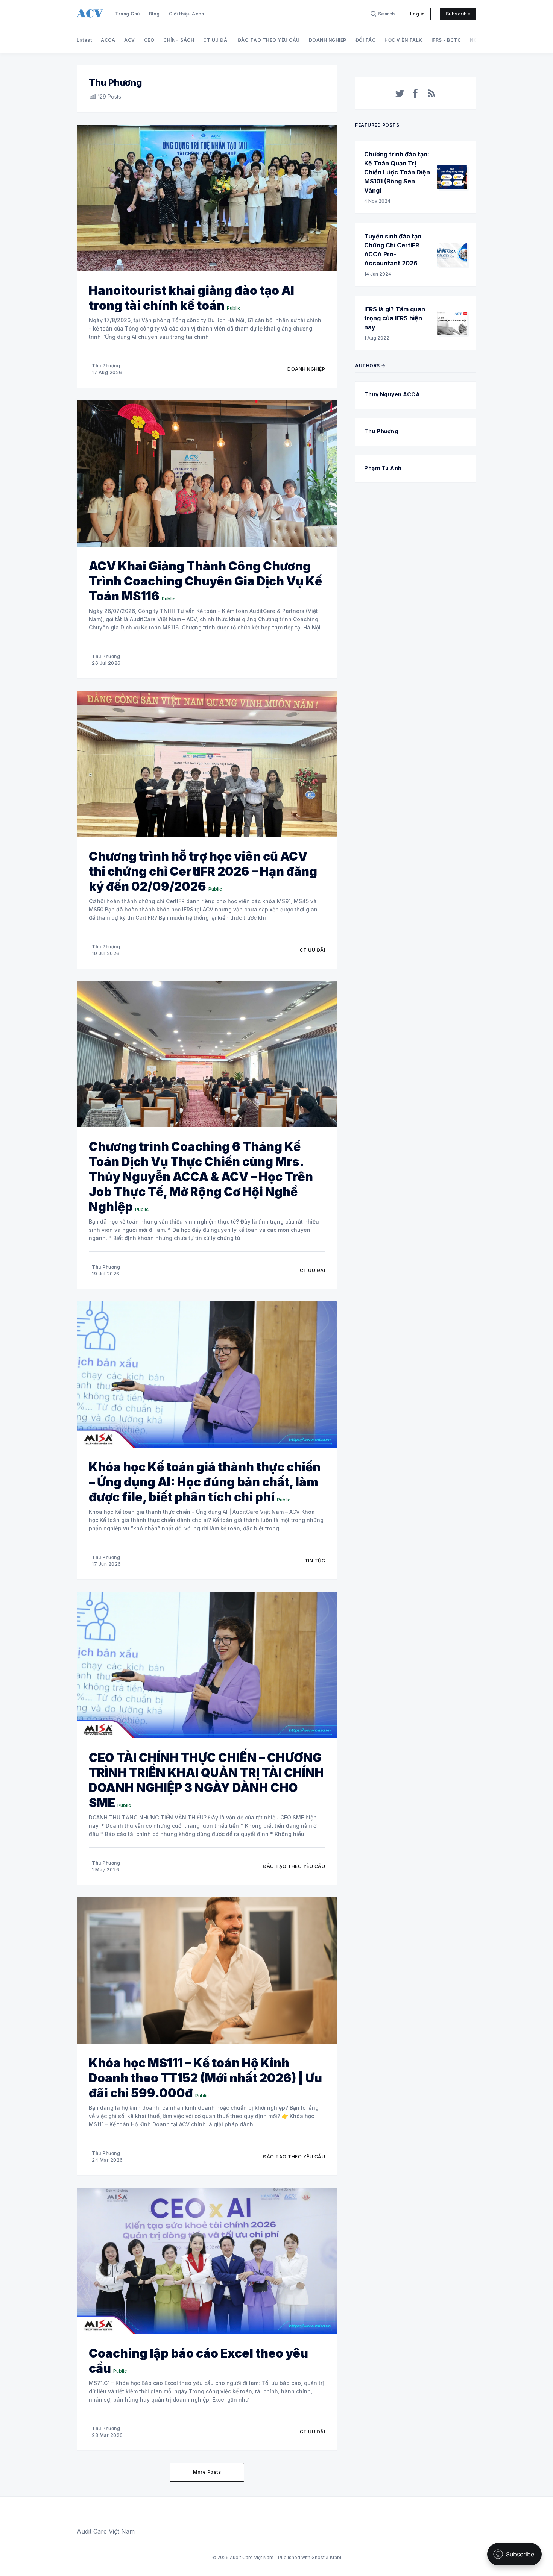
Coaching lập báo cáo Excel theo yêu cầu (198, 2361)
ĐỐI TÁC (366, 40)
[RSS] (431, 93)
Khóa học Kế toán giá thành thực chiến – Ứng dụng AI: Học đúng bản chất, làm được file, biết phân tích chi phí (205, 1482)
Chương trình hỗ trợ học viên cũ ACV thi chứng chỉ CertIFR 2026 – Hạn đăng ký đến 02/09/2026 (203, 871)
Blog (154, 14)
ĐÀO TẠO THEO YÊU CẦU (269, 40)
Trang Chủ (128, 14)
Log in (417, 14)
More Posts (207, 2472)
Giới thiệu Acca (187, 14)
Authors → (370, 366)
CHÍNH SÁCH (179, 40)
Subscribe (458, 14)
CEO (149, 40)
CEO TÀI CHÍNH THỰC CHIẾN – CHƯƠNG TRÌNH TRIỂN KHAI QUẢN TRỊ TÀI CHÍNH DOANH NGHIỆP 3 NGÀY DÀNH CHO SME (206, 1780)
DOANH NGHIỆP (328, 40)
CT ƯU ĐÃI (216, 40)
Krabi (336, 2557)
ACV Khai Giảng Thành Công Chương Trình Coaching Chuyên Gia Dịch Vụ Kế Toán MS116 (205, 581)
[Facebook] (416, 93)
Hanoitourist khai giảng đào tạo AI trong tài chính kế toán (191, 298)
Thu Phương (106, 366)
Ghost (318, 2557)
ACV (130, 40)
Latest (84, 40)
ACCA (108, 40)
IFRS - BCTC (446, 40)
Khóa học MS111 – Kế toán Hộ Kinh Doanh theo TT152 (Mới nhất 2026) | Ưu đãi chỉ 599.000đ (205, 2078)
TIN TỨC (315, 1561)
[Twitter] (400, 93)
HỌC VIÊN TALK (403, 40)
